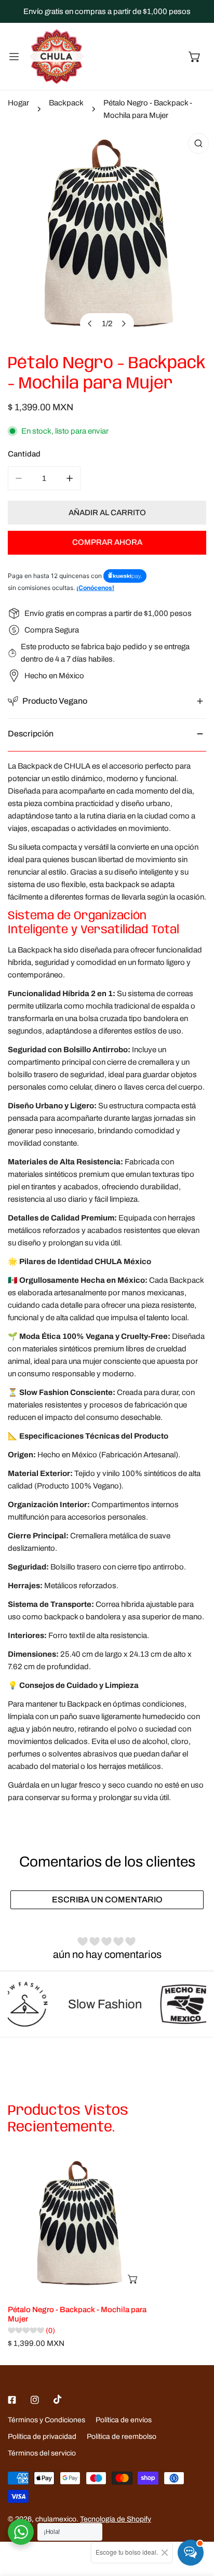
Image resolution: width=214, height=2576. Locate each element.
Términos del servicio (42, 2453)
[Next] (124, 324)
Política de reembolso (122, 2437)
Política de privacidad (42, 2437)
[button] (195, 57)
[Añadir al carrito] (133, 2279)
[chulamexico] (57, 56)
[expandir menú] (14, 56)
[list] (107, 235)
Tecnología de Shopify (116, 2519)
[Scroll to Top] (195, 2521)
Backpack (66, 103)
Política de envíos (124, 2420)
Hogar (18, 103)
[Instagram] (35, 2400)
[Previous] (90, 324)
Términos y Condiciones (46, 2420)
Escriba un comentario (107, 1900)
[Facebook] (12, 2400)
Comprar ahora (107, 542)
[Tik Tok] (58, 2399)
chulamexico (56, 2519)
